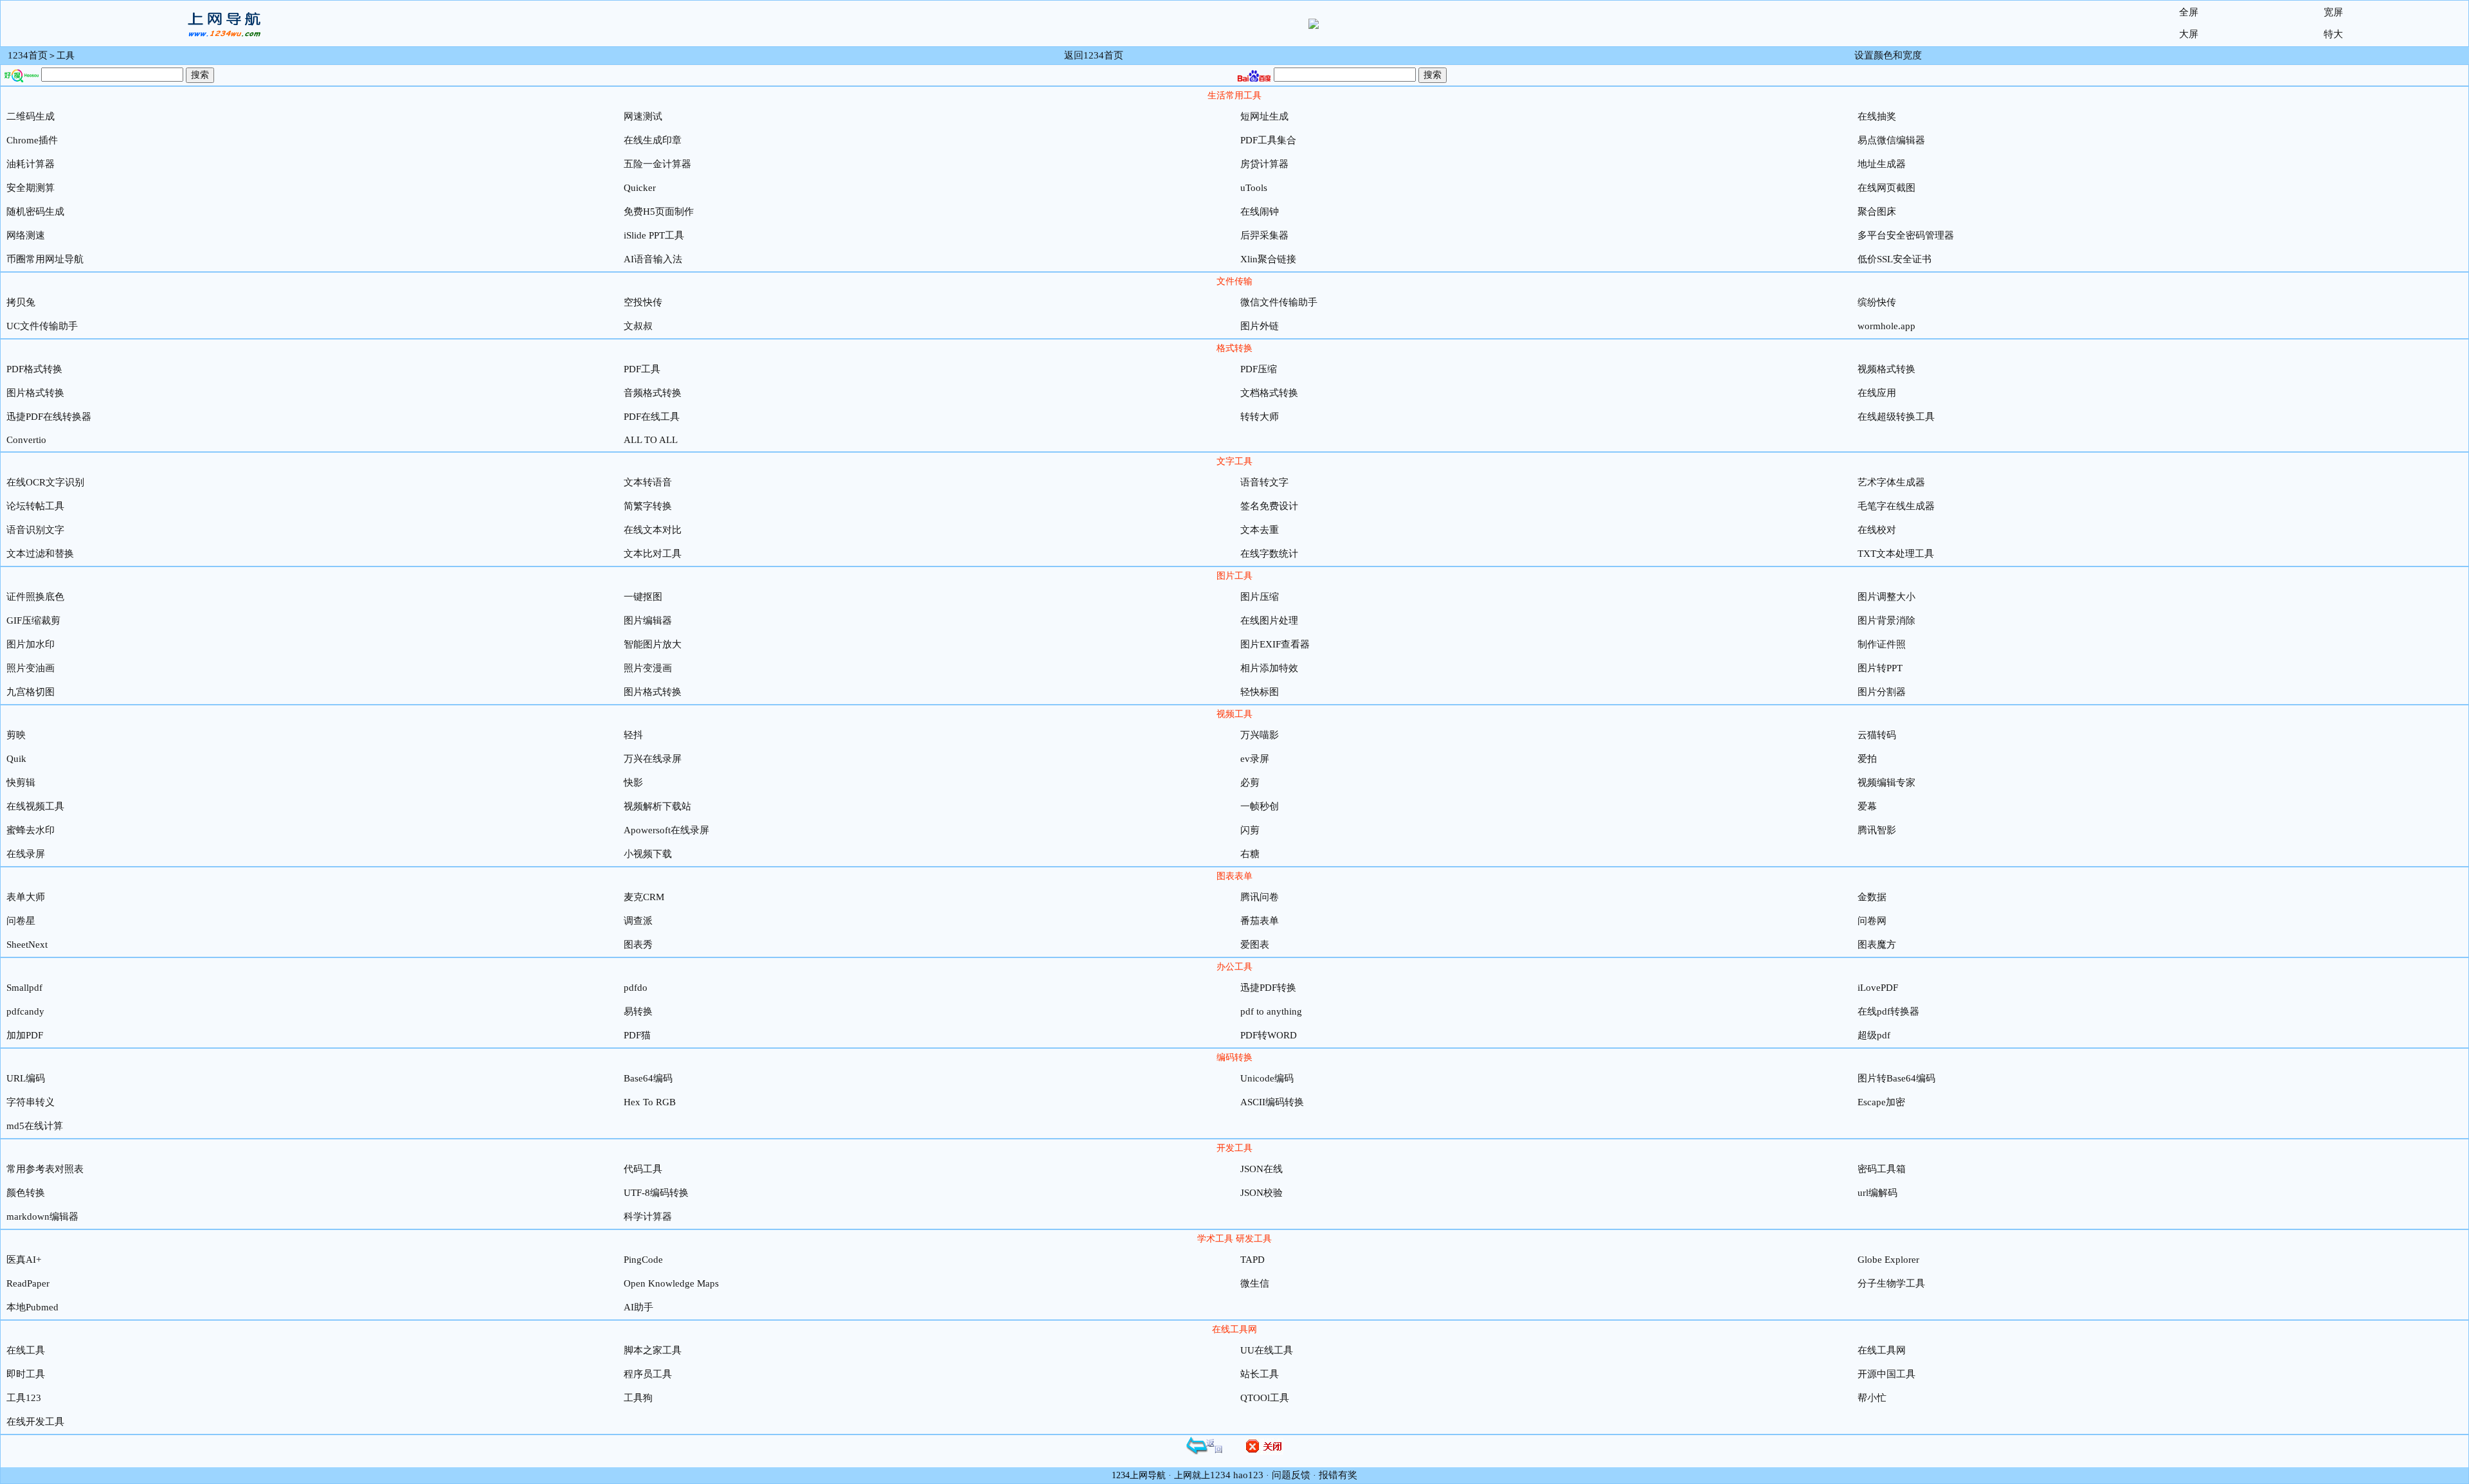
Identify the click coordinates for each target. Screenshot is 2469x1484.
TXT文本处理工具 (1896, 554)
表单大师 (26, 897)
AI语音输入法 (653, 259)
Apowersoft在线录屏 (666, 830)
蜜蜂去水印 (31, 830)
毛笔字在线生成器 (1896, 506)
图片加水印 (31, 644)
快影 (633, 783)
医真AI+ (24, 1260)
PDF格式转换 (34, 369)
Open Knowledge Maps (671, 1283)
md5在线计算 (35, 1126)
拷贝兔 (21, 302)
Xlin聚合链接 (1268, 259)
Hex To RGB (650, 1102)
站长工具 (1260, 1374)
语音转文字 (1264, 482)
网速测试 (643, 116)
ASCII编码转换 (1272, 1102)
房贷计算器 (1264, 164)
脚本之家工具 (653, 1350)
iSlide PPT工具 (654, 235)
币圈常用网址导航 (45, 259)
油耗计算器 (31, 164)
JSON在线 (1262, 1169)
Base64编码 (648, 1078)
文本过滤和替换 (40, 554)
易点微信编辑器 (1891, 140)
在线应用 (1877, 393)
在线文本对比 (653, 530)
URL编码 (26, 1078)
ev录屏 (1255, 759)
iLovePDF (1878, 988)
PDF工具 (642, 369)
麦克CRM (644, 897)
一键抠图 (643, 597)
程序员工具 (648, 1374)
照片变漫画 (648, 668)
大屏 (2189, 34)
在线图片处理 (1269, 620)
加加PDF (25, 1035)
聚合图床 (1877, 212)
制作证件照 (1882, 644)
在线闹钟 (1260, 212)
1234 (1220, 1475)
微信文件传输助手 (1279, 302)
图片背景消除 (1886, 620)
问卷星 (21, 921)
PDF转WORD (1269, 1035)
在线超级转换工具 (1896, 417)
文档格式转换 (1269, 393)
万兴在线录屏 (653, 759)
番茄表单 (1260, 921)
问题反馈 (1291, 1475)
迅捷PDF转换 (1268, 988)
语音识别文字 (35, 530)
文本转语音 (648, 482)
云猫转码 (1877, 735)
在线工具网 (1882, 1350)
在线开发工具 (35, 1422)
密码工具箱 (1882, 1169)
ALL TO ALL (651, 440)
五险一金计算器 (657, 164)
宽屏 (2333, 12)
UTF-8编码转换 (656, 1193)
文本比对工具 (653, 554)
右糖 (1250, 854)
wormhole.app (1886, 326)
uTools (1254, 188)
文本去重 (1260, 530)
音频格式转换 (653, 393)
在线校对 (1877, 530)
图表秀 (638, 945)
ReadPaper (28, 1283)
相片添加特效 (1269, 668)
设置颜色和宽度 (1888, 55)
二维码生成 (31, 116)
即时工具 (26, 1374)
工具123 (24, 1398)
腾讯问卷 (1260, 897)
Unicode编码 (1267, 1078)
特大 (2333, 34)
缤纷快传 (1877, 302)
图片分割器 (1882, 692)
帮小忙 (1872, 1398)
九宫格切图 (31, 692)
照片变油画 (31, 668)
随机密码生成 (35, 212)
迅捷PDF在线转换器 (49, 417)
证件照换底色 (35, 597)
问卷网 (1872, 921)
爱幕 (1867, 806)
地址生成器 (1882, 164)
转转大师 (1260, 417)
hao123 (1248, 1475)
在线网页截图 (1886, 188)
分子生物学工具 (1891, 1283)
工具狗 (638, 1398)
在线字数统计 (1269, 554)
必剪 (1250, 783)
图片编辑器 (648, 620)
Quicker (640, 188)
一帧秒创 (1260, 806)
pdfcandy (25, 1011)
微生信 (1255, 1283)
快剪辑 (21, 783)
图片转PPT (1880, 668)
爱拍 (1867, 759)
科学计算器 (648, 1217)
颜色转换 (26, 1193)
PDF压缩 (1259, 369)
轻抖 (633, 735)
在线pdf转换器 (1888, 1011)
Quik (16, 759)
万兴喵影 (1260, 735)
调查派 (638, 921)
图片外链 (1260, 326)
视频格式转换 (1886, 369)
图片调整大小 (1886, 597)
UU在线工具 (1267, 1350)
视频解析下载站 (657, 806)
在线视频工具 (35, 806)
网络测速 (26, 235)
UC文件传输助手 (42, 326)
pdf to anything (1271, 1011)
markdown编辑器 (42, 1217)
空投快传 (643, 302)
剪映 (16, 735)
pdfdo (636, 988)
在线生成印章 (653, 140)
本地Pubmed (32, 1307)
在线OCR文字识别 (45, 482)
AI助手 (638, 1307)
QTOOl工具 (1265, 1398)
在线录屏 (26, 854)
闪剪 (1250, 830)
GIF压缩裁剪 (33, 620)
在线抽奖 (1877, 116)
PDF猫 (637, 1035)
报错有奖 (1338, 1475)
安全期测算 (31, 188)
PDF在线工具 (652, 417)
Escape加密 (1881, 1102)
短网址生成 (1264, 116)
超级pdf (1874, 1035)
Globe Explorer (1888, 1260)
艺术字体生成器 (1891, 482)
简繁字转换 (648, 506)
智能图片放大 (653, 644)
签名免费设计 (1269, 506)
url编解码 (1877, 1193)
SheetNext (27, 945)
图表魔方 (1877, 945)
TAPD (1253, 1260)
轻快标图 (1260, 692)
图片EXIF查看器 (1275, 644)
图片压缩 (1260, 597)
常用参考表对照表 (45, 1169)
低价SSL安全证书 (1895, 259)
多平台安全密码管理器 (1906, 235)
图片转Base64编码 (1896, 1078)
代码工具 (643, 1169)
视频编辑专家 (1886, 783)
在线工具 (26, 1350)
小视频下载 (648, 854)
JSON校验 (1262, 1193)
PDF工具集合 (1268, 140)
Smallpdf (24, 988)
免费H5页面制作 (659, 212)
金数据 (1872, 897)
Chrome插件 (32, 140)
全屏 (2189, 12)
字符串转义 (31, 1102)
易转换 (638, 1011)
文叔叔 (638, 326)
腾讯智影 (1877, 830)
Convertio (26, 440)
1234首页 (28, 55)
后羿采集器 (1264, 235)
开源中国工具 (1886, 1374)
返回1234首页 (1094, 55)
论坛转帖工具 (35, 506)
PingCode (643, 1260)
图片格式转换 (35, 393)
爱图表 (1255, 945)
